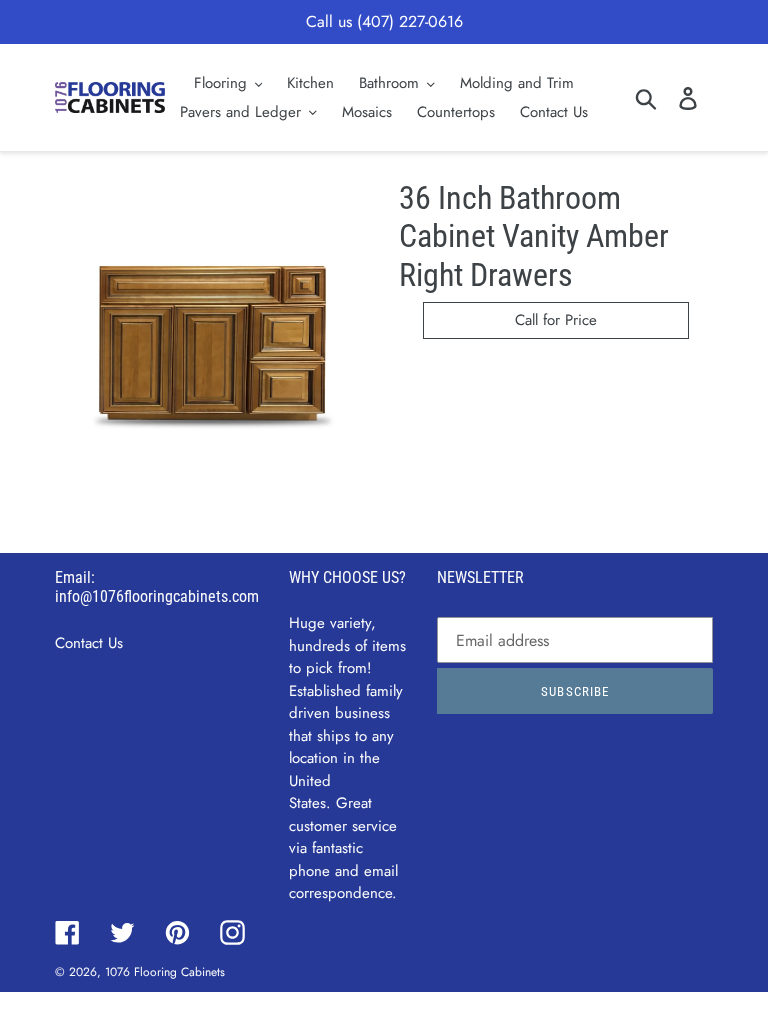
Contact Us (89, 643)
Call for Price (556, 320)
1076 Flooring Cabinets (165, 972)
